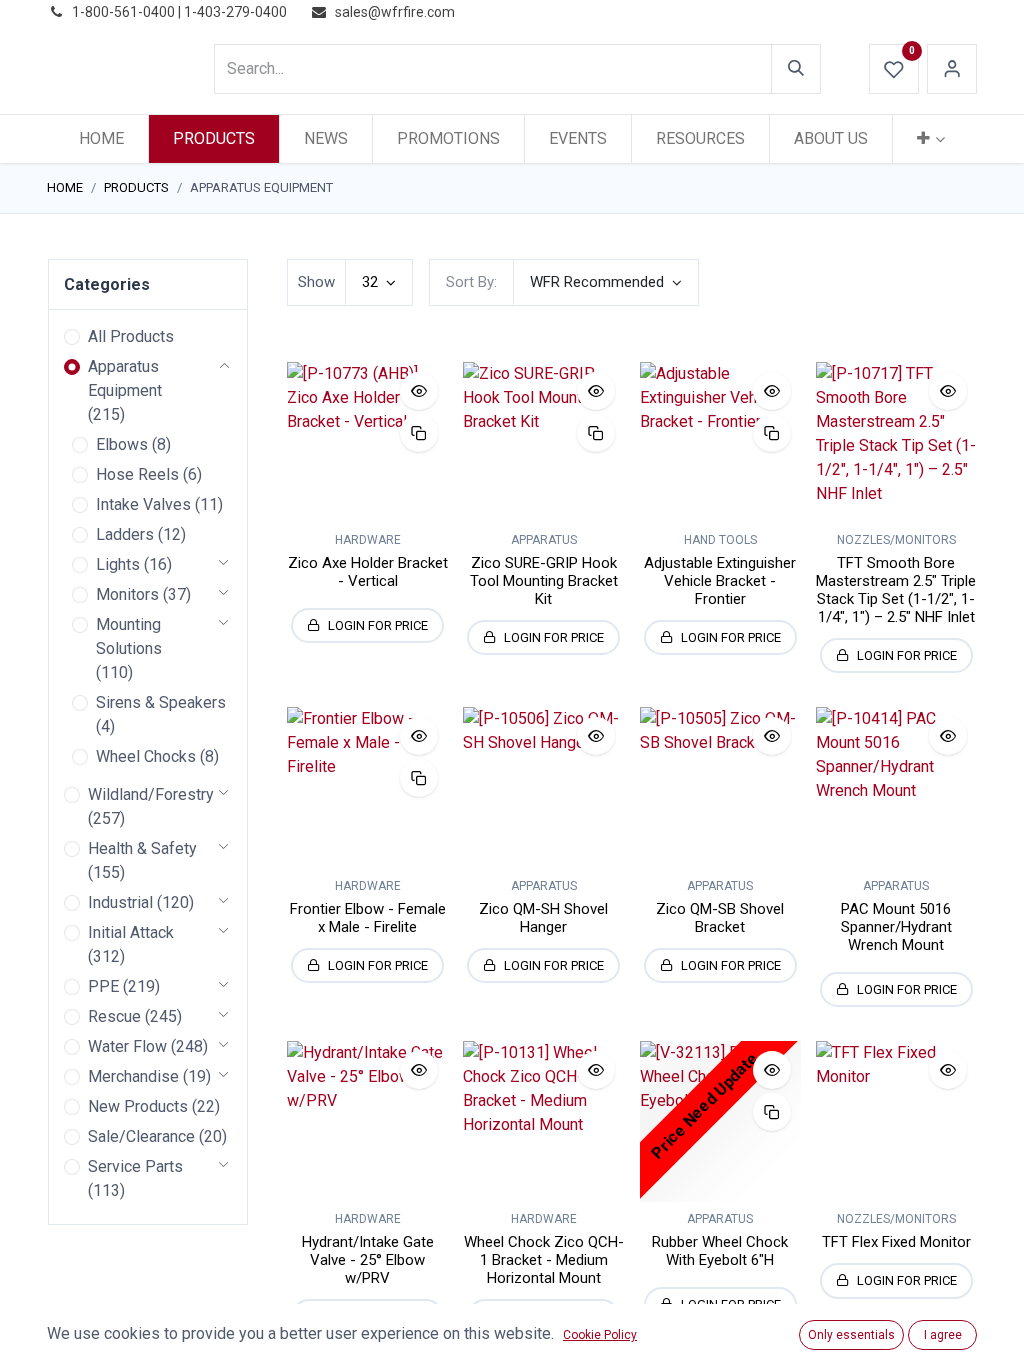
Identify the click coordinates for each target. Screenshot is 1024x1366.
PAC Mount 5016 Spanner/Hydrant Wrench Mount (896, 927)
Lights (118, 564)
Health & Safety (142, 848)
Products (136, 187)
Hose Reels (137, 474)
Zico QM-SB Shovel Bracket (720, 918)
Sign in (952, 69)
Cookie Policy (600, 1335)
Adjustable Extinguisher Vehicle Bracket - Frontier (720, 581)
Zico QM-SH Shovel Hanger (543, 918)
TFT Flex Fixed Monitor (896, 1242)
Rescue (114, 1016)
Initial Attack (131, 932)
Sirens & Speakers (161, 702)
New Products (138, 1106)
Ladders (125, 534)
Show (316, 282)
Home (65, 187)
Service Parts (135, 1166)
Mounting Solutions (129, 636)
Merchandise (133, 1076)
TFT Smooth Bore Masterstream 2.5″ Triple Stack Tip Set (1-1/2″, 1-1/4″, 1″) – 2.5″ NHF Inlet (896, 590)
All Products (131, 336)
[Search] (796, 69)
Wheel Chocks (146, 756)
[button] (606, 282)
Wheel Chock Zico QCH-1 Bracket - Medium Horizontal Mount (544, 1260)
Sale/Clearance (141, 1136)
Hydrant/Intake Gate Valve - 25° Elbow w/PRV (368, 1260)
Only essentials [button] (851, 1335)
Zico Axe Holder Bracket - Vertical (368, 572)
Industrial (120, 902)
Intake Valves (143, 504)
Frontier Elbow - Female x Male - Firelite (368, 918)
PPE (103, 986)
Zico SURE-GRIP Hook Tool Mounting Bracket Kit (544, 581)
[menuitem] (101, 139)
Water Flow (127, 1046)
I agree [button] (943, 1335)
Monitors (127, 594)
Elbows (122, 444)
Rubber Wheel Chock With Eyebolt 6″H (720, 1251)
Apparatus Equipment (125, 378)
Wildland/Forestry (151, 794)
